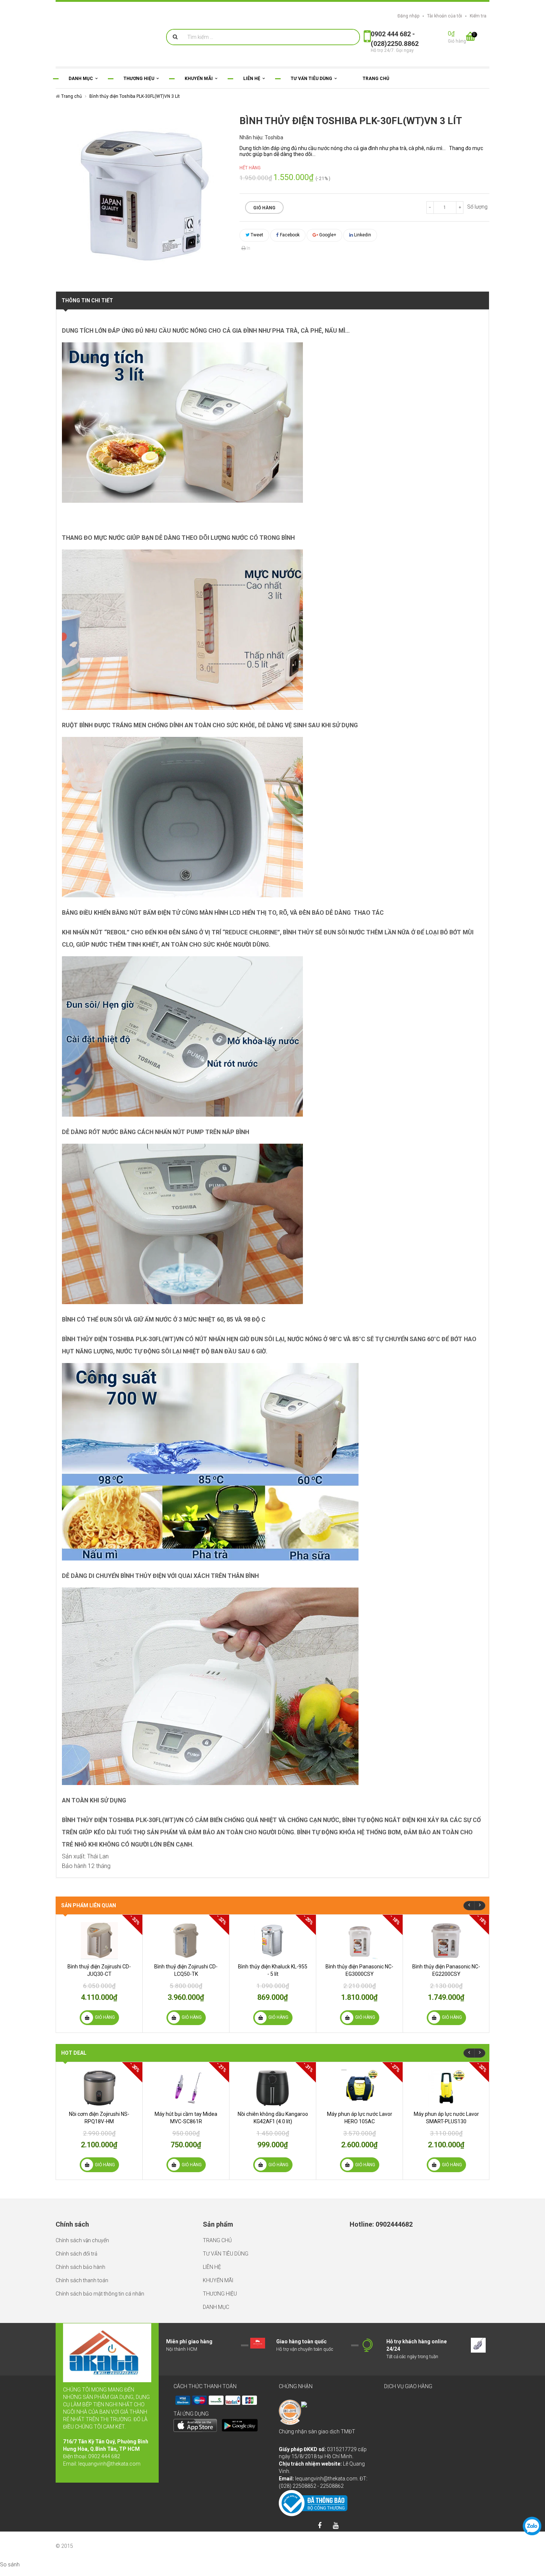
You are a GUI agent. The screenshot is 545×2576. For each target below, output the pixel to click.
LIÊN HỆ (212, 2267)
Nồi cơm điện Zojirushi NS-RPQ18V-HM (99, 2118)
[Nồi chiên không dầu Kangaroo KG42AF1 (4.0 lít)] (273, 2088)
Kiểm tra (478, 16)
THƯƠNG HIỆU (220, 2294)
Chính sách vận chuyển (82, 2240)
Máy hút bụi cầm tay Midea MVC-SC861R (186, 2118)
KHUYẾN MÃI (218, 2280)
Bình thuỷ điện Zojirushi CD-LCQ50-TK (186, 1970)
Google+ (327, 235)
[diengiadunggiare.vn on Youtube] (336, 2526)
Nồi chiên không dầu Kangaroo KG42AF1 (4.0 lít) (273, 2118)
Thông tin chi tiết (87, 300)
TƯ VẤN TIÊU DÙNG (226, 2254)
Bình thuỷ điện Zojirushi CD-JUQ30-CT (99, 1970)
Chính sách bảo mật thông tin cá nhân (100, 2294)
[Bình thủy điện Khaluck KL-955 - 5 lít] (273, 1941)
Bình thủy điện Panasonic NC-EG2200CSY (446, 1970)
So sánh (10, 2565)
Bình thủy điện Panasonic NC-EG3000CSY (359, 1970)
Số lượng (477, 207)
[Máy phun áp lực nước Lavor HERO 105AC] (359, 2088)
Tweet (256, 235)
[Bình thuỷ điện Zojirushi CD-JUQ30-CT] (99, 1941)
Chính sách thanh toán (82, 2280)
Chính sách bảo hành (80, 2267)
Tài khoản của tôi (445, 16)
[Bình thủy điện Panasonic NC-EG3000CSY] (359, 1941)
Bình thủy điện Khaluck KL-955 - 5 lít (273, 1970)
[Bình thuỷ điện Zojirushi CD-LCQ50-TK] (186, 1941)
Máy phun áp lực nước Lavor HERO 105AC (360, 2118)
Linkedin (362, 235)
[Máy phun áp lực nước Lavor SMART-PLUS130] (446, 2088)
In (248, 248)
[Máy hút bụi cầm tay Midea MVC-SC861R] (186, 2088)
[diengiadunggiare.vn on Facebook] (320, 2526)
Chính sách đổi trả (77, 2254)
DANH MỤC (216, 2307)
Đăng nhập (408, 16)
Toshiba (274, 137)
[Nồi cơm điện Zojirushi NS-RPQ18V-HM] (99, 2088)
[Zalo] (532, 2526)
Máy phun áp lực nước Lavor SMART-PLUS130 (446, 2118)
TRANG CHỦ (217, 2240)
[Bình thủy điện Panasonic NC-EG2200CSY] (446, 1941)
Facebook (289, 235)
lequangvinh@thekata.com (109, 2464)
